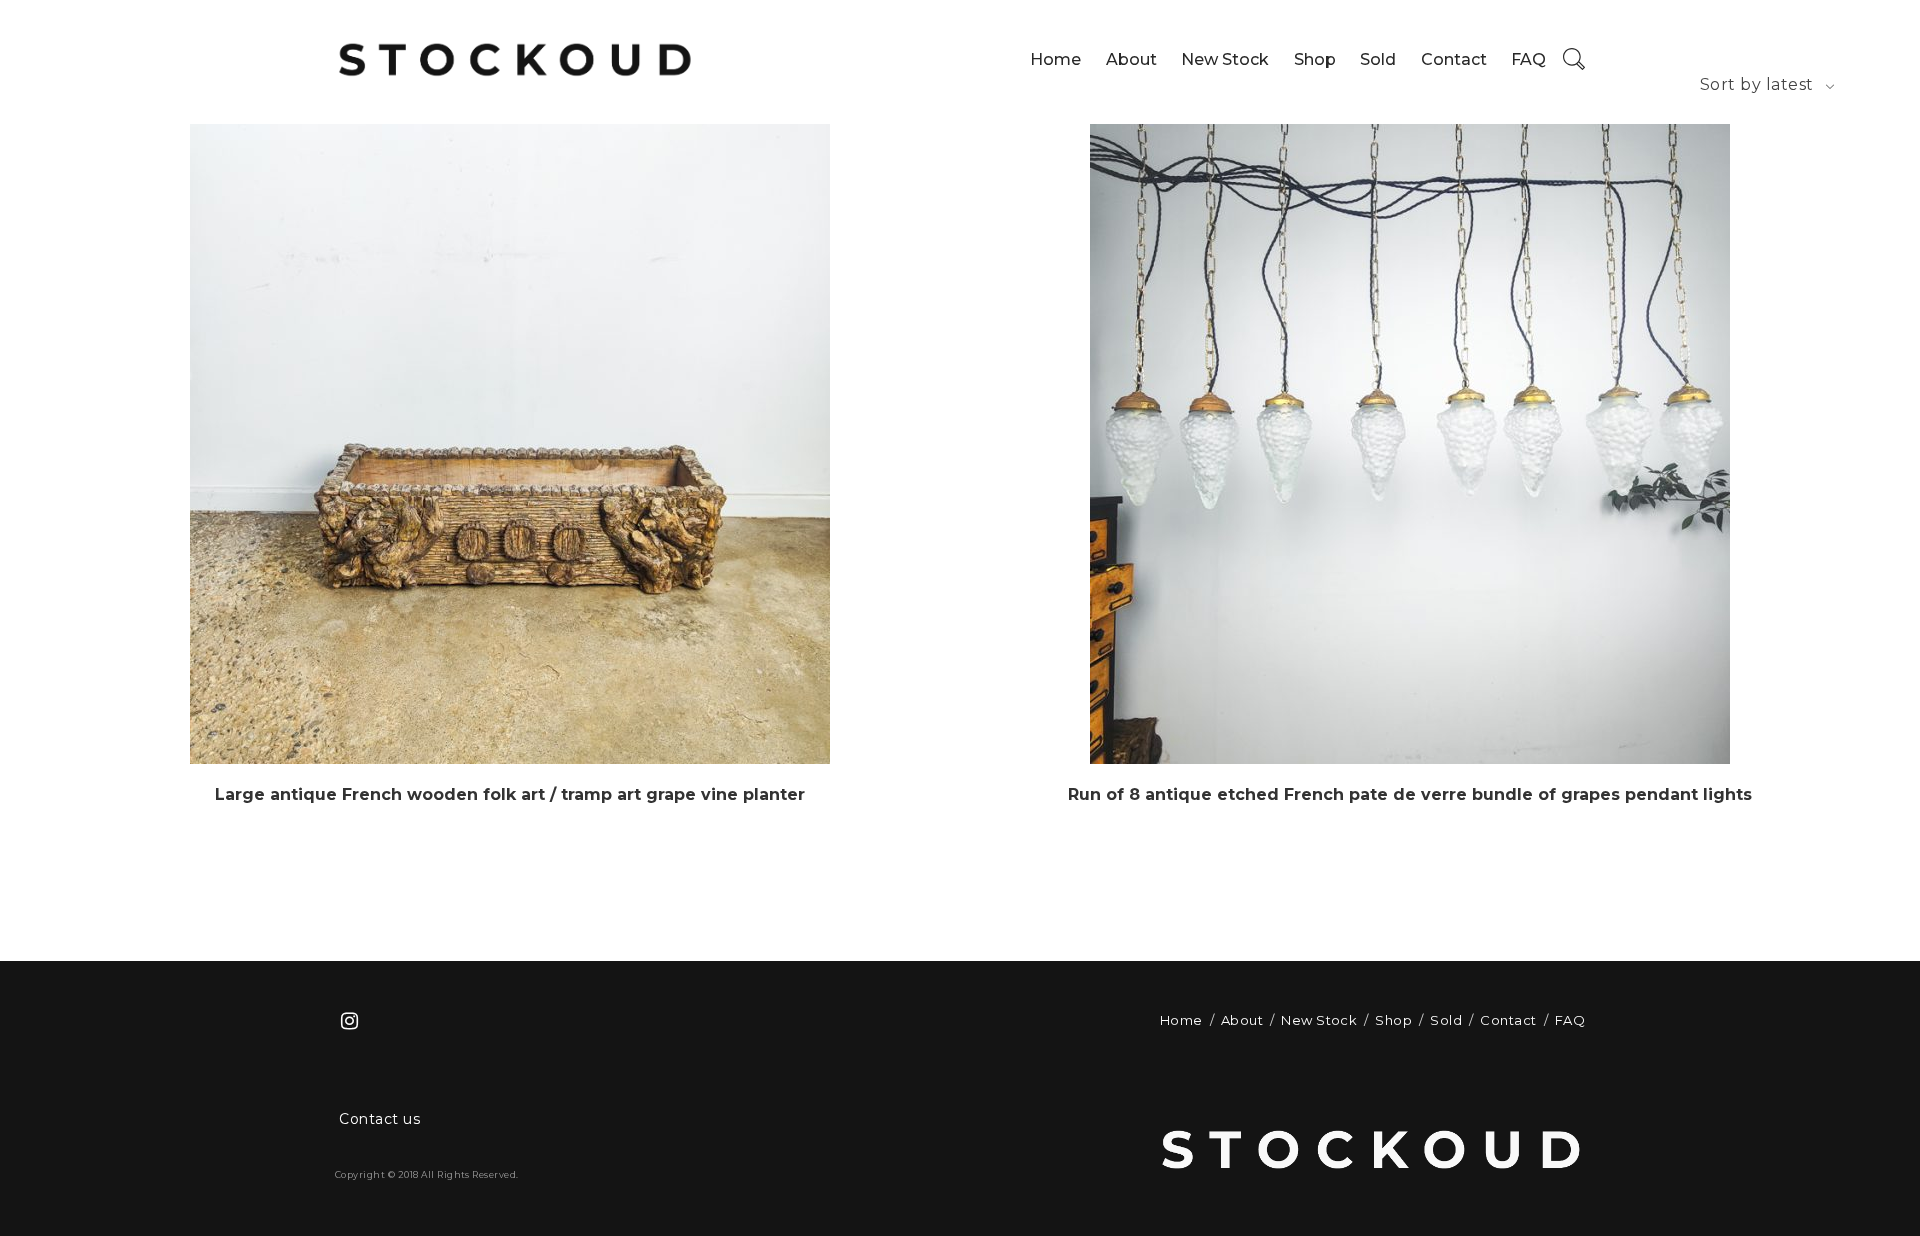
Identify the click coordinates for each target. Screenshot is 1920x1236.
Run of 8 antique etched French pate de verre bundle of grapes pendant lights (1410, 794)
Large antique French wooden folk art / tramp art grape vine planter (510, 794)
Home (1055, 59)
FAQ (1528, 59)
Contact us (379, 1119)
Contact (1454, 59)
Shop (1315, 59)
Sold (1378, 59)
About (1131, 59)
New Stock (1225, 59)
